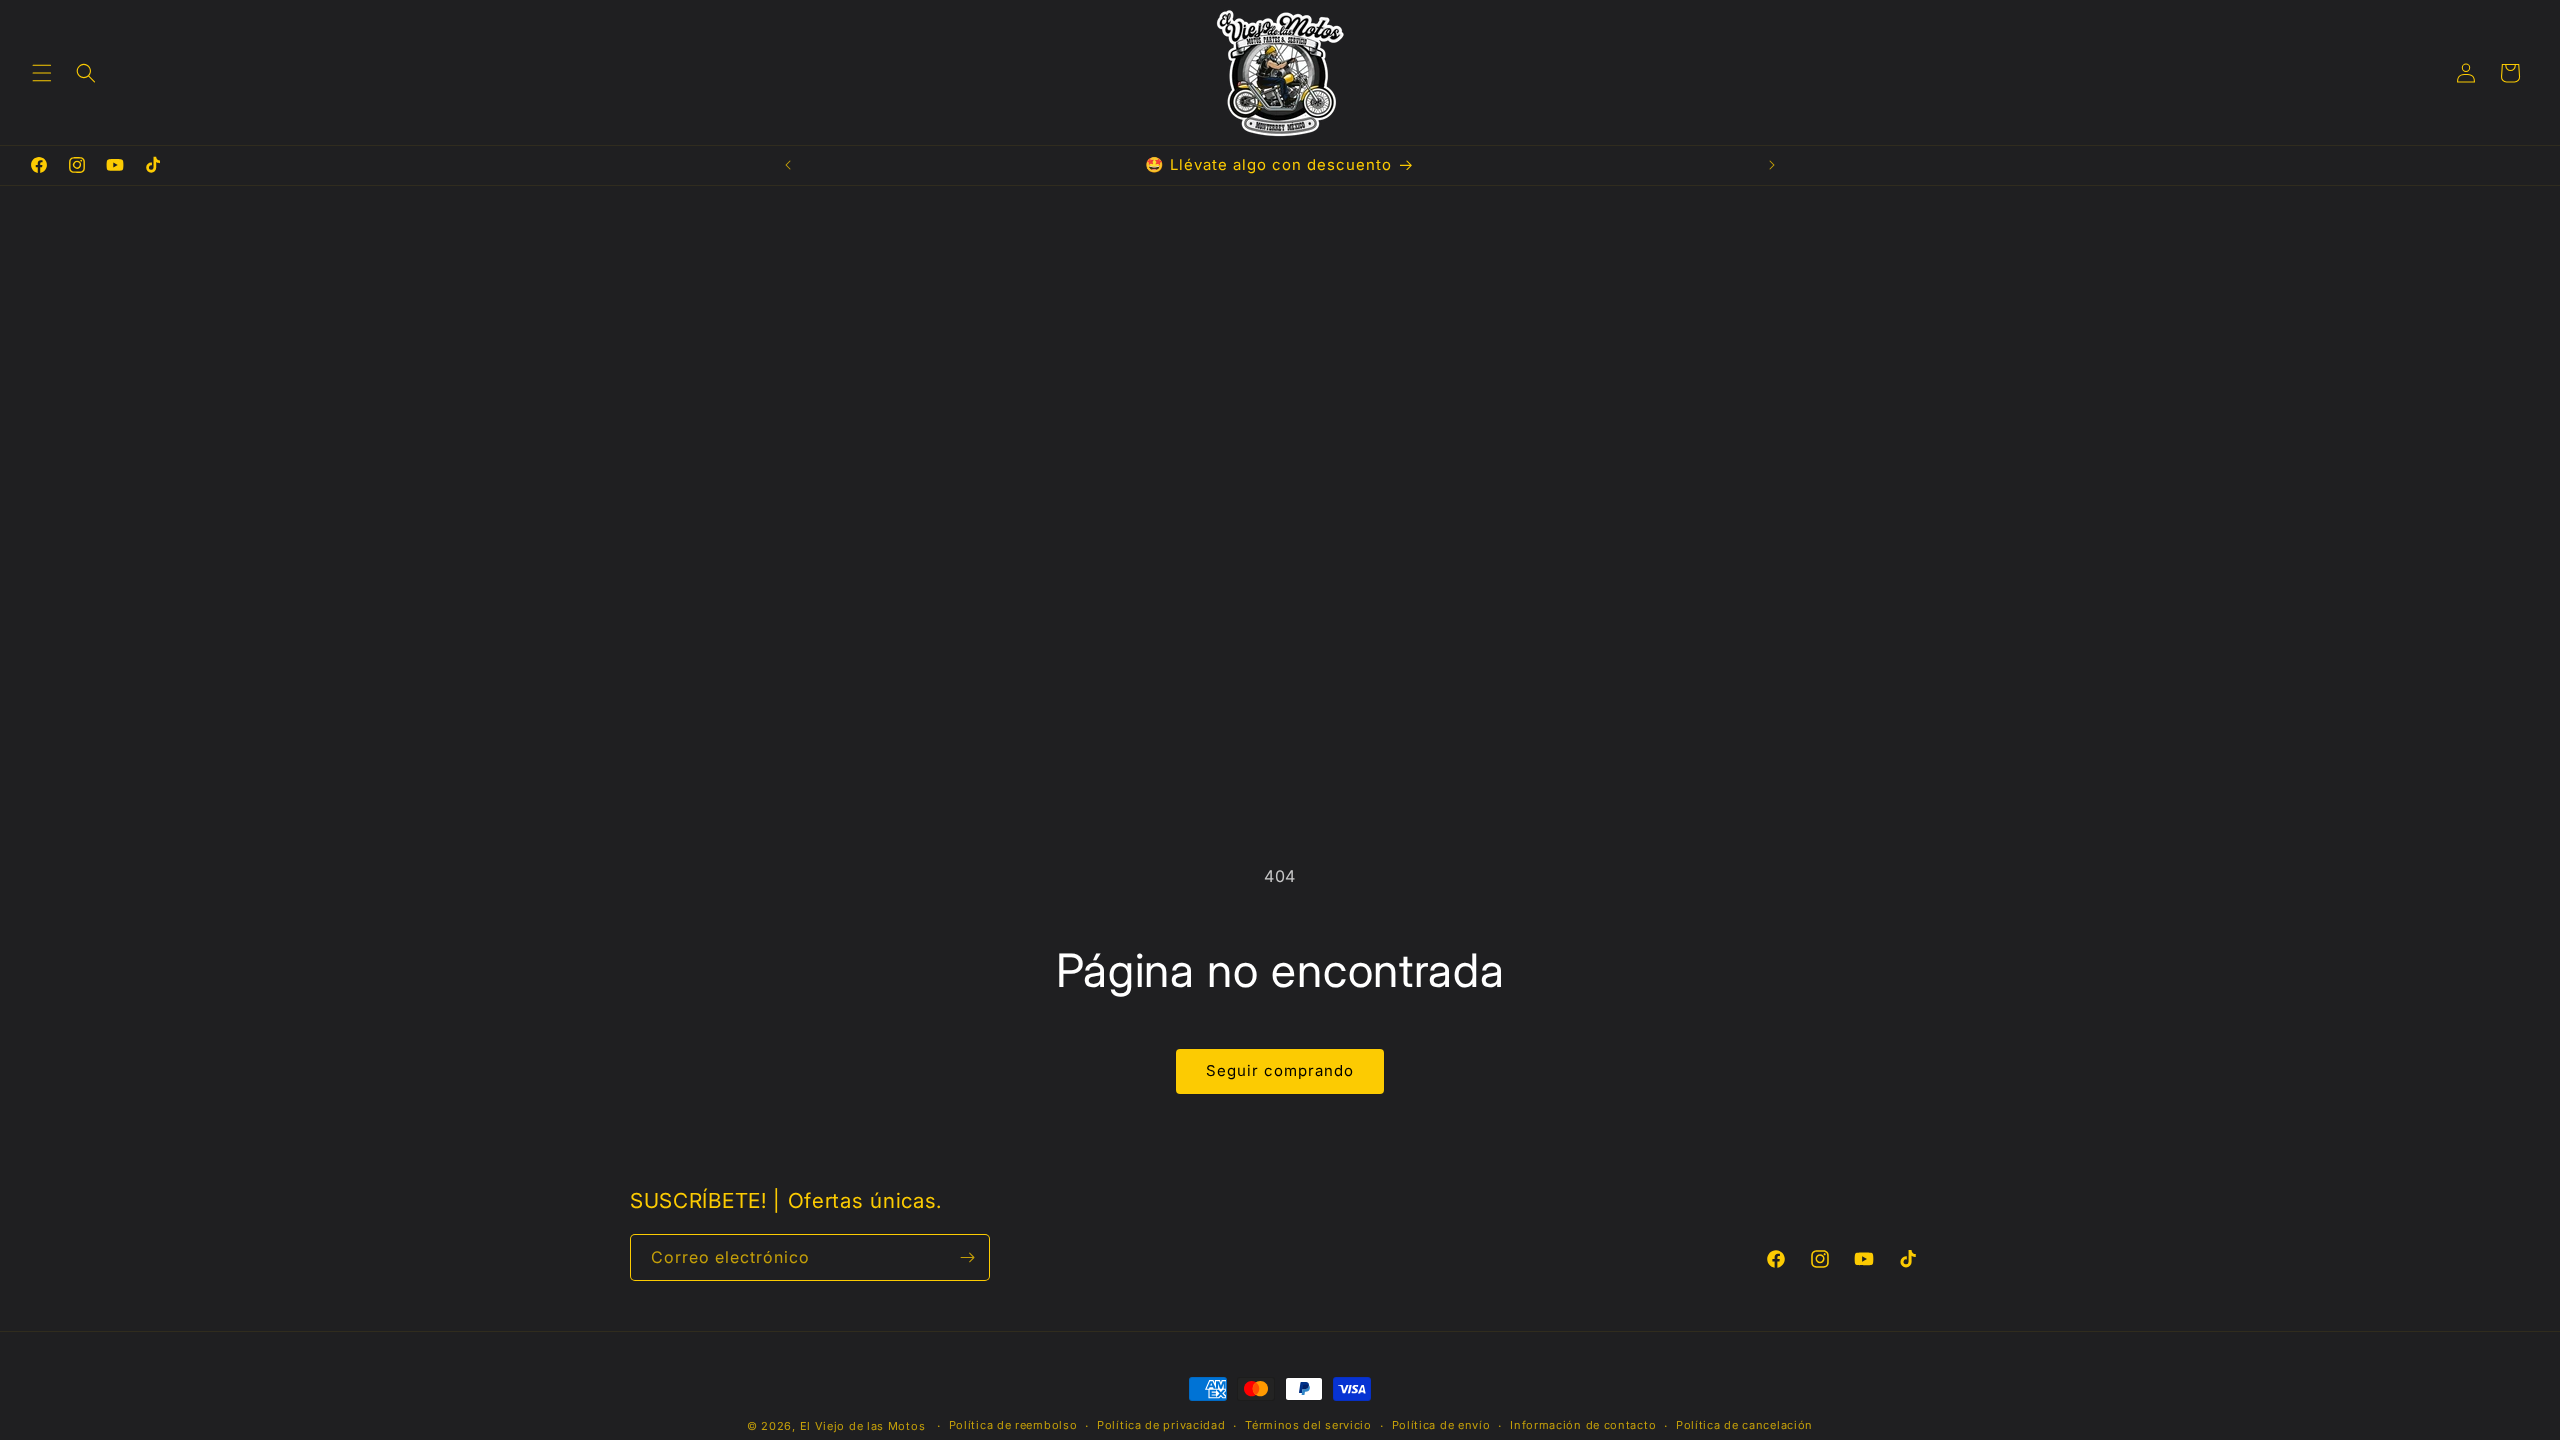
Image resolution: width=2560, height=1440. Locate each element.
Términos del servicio (1308, 1425)
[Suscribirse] (967, 1257)
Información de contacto (1583, 1425)
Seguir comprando (1280, 1070)
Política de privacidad (1161, 1425)
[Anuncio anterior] (788, 165)
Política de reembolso (1013, 1425)
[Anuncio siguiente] (1772, 165)
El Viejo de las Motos (863, 1426)
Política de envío (1441, 1425)
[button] (42, 73)
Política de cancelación (1744, 1425)
